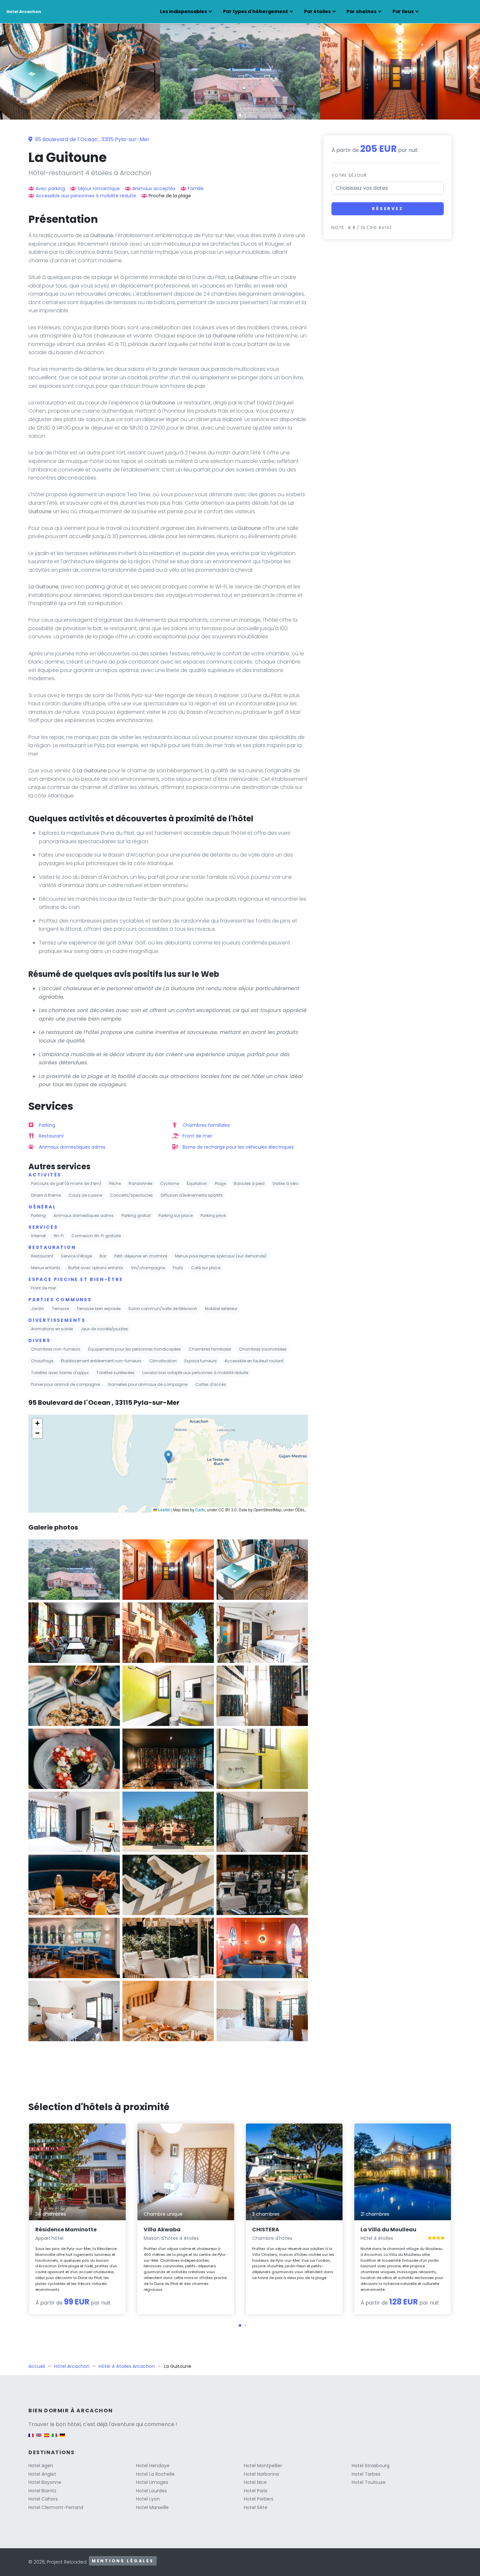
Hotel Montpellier (263, 2466)
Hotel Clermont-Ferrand (56, 2507)
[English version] (39, 2439)
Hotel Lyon (148, 2499)
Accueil (37, 2366)
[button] (240, 115)
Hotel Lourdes (152, 2491)
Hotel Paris (256, 2491)
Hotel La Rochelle (155, 2474)
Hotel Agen (41, 2466)
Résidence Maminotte (66, 2230)
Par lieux (403, 11)
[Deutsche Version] (62, 2439)
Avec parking (50, 189)
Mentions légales (123, 2561)
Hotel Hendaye (153, 2466)
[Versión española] (47, 2439)
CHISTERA (266, 2230)
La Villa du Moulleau (388, 2230)
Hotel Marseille (152, 2507)
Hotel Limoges (152, 2482)
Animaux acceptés (154, 189)
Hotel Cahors (43, 2499)
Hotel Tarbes (366, 2474)
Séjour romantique (99, 189)
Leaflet (164, 1510)
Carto (200, 1510)
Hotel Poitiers (259, 2499)
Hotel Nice (255, 2482)
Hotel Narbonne (262, 2474)
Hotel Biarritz (42, 2491)
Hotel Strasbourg (371, 2466)
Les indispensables (184, 11)
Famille (196, 189)
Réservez (388, 209)
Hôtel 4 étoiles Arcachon (127, 2366)
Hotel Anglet (42, 2474)
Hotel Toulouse (369, 2482)
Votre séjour (349, 175)
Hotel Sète (256, 2507)
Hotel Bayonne (45, 2482)
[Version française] (31, 2439)
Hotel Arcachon (24, 12)
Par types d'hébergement (256, 11)
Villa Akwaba (162, 2230)
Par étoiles (317, 11)
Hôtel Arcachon (72, 2366)
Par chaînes (361, 11)
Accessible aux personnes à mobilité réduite (86, 196)
